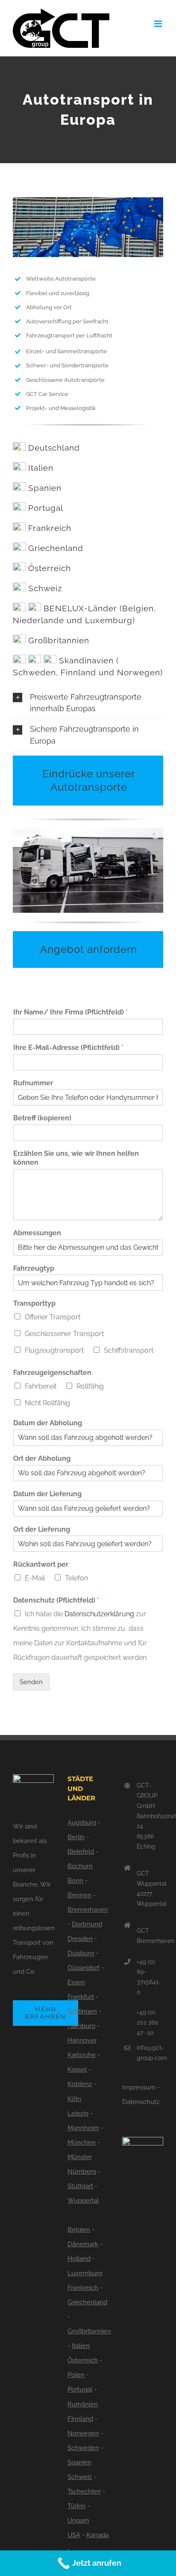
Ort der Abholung (42, 1458)
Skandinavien (86, 660)
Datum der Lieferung (47, 1494)
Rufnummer (33, 1083)
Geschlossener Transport (64, 1334)
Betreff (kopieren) (42, 1118)
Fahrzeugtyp (34, 1268)
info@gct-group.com (150, 2053)
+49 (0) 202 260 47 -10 (148, 2022)
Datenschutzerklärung (99, 1614)
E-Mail (35, 1578)
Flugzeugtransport (54, 1350)
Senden (31, 1682)
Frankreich (50, 528)
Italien (41, 468)
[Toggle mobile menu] (159, 24)
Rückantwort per (41, 1564)
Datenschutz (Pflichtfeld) (56, 1600)
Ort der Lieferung (42, 1529)
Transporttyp (34, 1303)
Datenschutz (141, 2102)
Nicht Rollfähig (47, 1403)
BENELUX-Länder (80, 608)
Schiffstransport (129, 1350)
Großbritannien (59, 640)
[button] (88, 703)
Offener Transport (53, 1317)
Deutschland (54, 448)
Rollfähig (90, 1386)
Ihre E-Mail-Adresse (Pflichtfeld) (68, 1048)
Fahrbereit (41, 1386)
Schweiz (45, 588)
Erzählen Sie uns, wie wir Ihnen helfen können (76, 1158)
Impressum (139, 2087)
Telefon (76, 1578)
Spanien (45, 488)
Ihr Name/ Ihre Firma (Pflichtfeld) (70, 1012)
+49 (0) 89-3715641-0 (149, 1977)
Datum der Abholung (48, 1423)
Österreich (50, 568)
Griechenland (56, 548)
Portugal (46, 508)
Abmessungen (37, 1233)
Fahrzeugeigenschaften (52, 1373)
